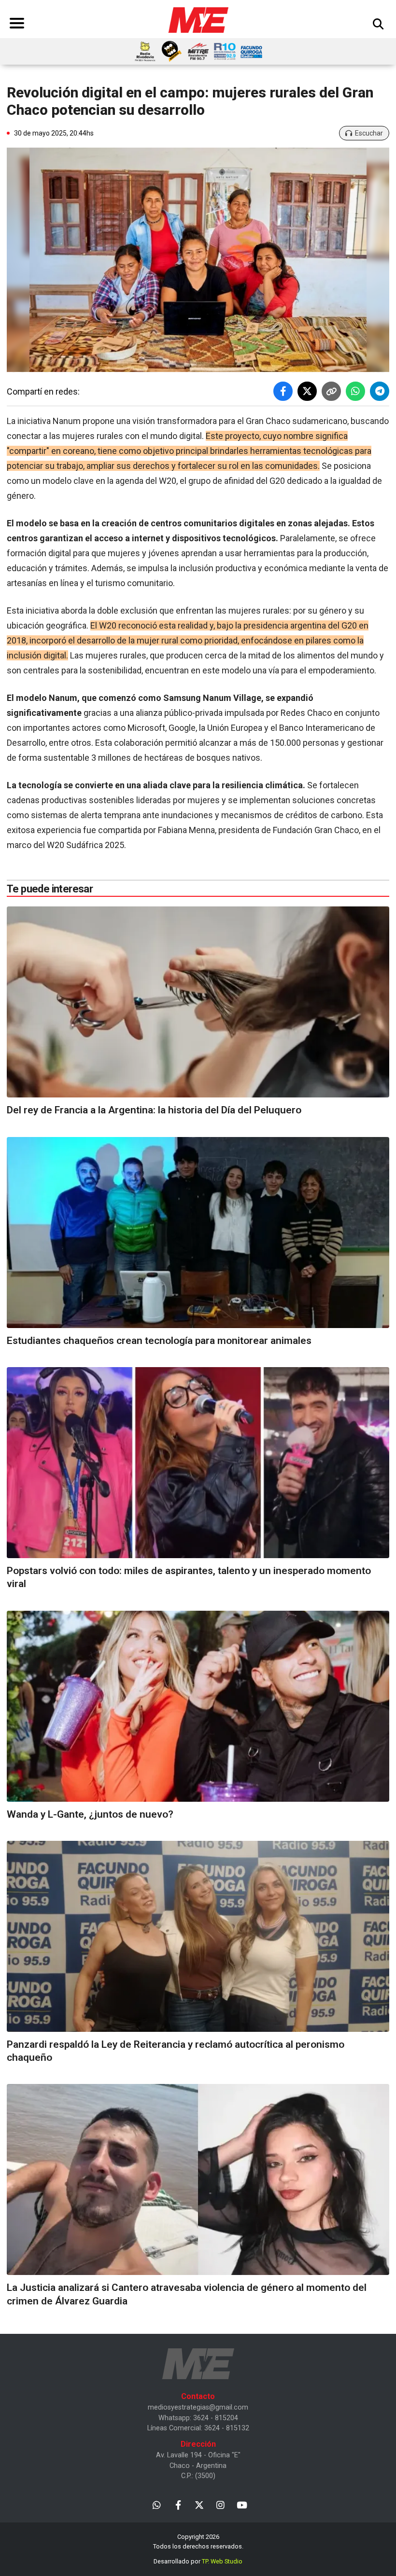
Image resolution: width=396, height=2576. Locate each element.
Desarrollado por (198, 2561)
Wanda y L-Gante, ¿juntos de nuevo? (90, 1814)
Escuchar (369, 133)
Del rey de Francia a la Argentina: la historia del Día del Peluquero (154, 1110)
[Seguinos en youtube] (242, 2504)
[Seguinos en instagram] (220, 2504)
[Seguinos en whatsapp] (157, 2504)
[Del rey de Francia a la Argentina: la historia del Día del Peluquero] (198, 1002)
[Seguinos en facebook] (178, 2504)
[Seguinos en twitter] (199, 2504)
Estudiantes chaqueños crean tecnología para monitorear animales (159, 1341)
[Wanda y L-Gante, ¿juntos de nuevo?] (198, 1706)
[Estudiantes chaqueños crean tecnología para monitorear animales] (198, 1233)
